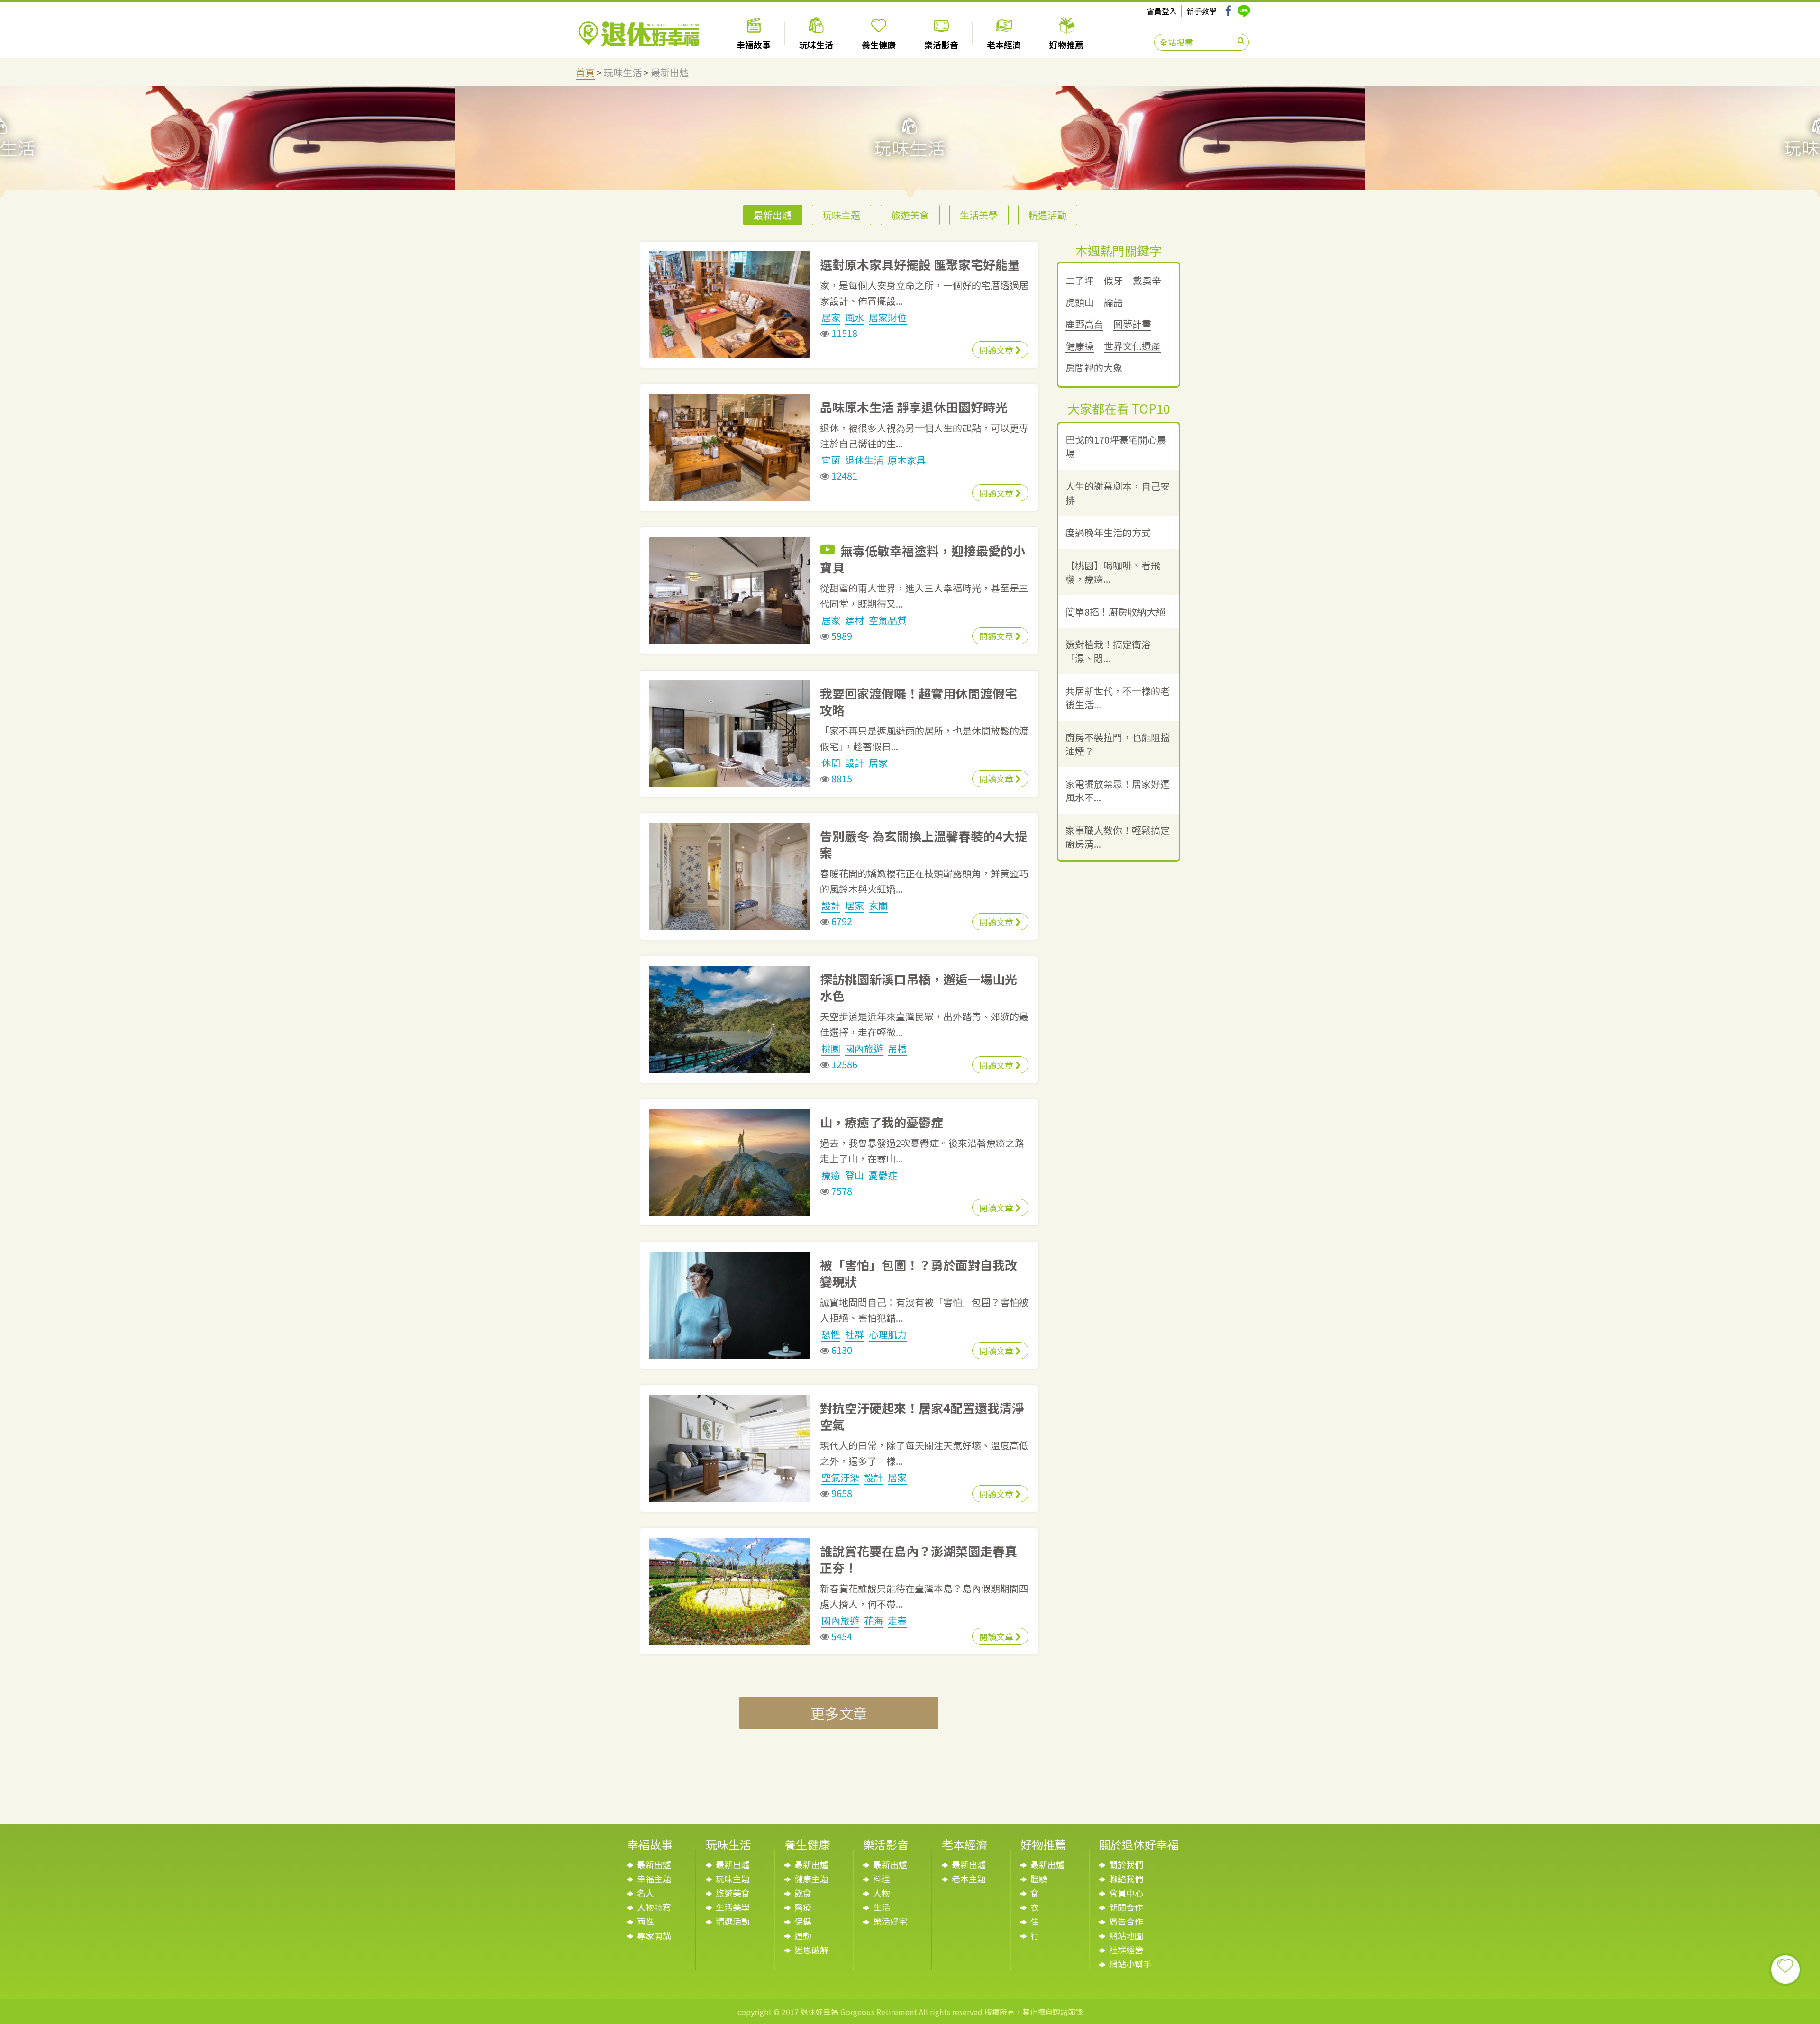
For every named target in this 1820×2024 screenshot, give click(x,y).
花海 (874, 1620)
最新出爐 (670, 72)
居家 (831, 317)
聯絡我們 (1126, 1879)
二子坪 (1080, 281)
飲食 (803, 1893)
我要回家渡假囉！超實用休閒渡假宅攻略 (919, 701)
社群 (855, 1334)
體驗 (1039, 1879)
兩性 (646, 1921)
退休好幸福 (639, 34)
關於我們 (1126, 1864)
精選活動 (1047, 215)
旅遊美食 (910, 215)
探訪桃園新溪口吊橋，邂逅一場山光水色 (919, 987)
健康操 (1080, 346)
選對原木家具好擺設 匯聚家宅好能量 (920, 264)
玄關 (878, 905)
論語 (1113, 303)
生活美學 (979, 215)
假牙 (1113, 281)
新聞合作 (1126, 1907)
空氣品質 (888, 620)
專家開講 (654, 1935)
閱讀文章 (997, 350)
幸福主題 (654, 1879)
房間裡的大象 (1094, 368)
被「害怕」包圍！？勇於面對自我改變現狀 (919, 1273)
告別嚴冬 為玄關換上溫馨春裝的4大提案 (924, 844)
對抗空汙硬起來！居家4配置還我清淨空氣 (922, 1416)
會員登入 (1162, 11)
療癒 (831, 1175)
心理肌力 (888, 1334)
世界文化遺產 (1132, 346)
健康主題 (811, 1879)
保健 (803, 1921)
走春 (897, 1620)
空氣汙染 (840, 1477)
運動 (803, 1935)
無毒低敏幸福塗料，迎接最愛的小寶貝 (923, 559)
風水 (855, 317)
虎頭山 (1080, 303)
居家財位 (888, 317)
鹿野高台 (1084, 324)
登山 (855, 1175)
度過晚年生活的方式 (1108, 532)
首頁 (585, 72)
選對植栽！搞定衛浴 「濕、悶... (1108, 651)
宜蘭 (831, 460)
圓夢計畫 (1132, 324)
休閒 (831, 763)
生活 (882, 1907)
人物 (882, 1893)
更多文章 (839, 1713)
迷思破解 (811, 1950)
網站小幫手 (1130, 1964)
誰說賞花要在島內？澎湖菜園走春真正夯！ (919, 1559)
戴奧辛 (1147, 281)
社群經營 (1126, 1950)
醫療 (803, 1907)
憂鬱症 (883, 1175)
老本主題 (969, 1879)
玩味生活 (623, 72)
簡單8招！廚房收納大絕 (1115, 612)
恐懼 (831, 1334)
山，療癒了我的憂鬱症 (882, 1122)
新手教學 (1201, 11)
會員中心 (1126, 1893)
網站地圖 (1126, 1935)
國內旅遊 (864, 1048)
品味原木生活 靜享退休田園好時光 (914, 407)
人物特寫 (654, 1907)
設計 (855, 763)
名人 (646, 1893)
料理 (882, 1879)
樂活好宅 (890, 1921)
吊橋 (897, 1048)
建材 (855, 620)
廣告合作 (1126, 1921)
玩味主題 (841, 215)
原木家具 (907, 460)
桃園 (831, 1048)
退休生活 (864, 460)
